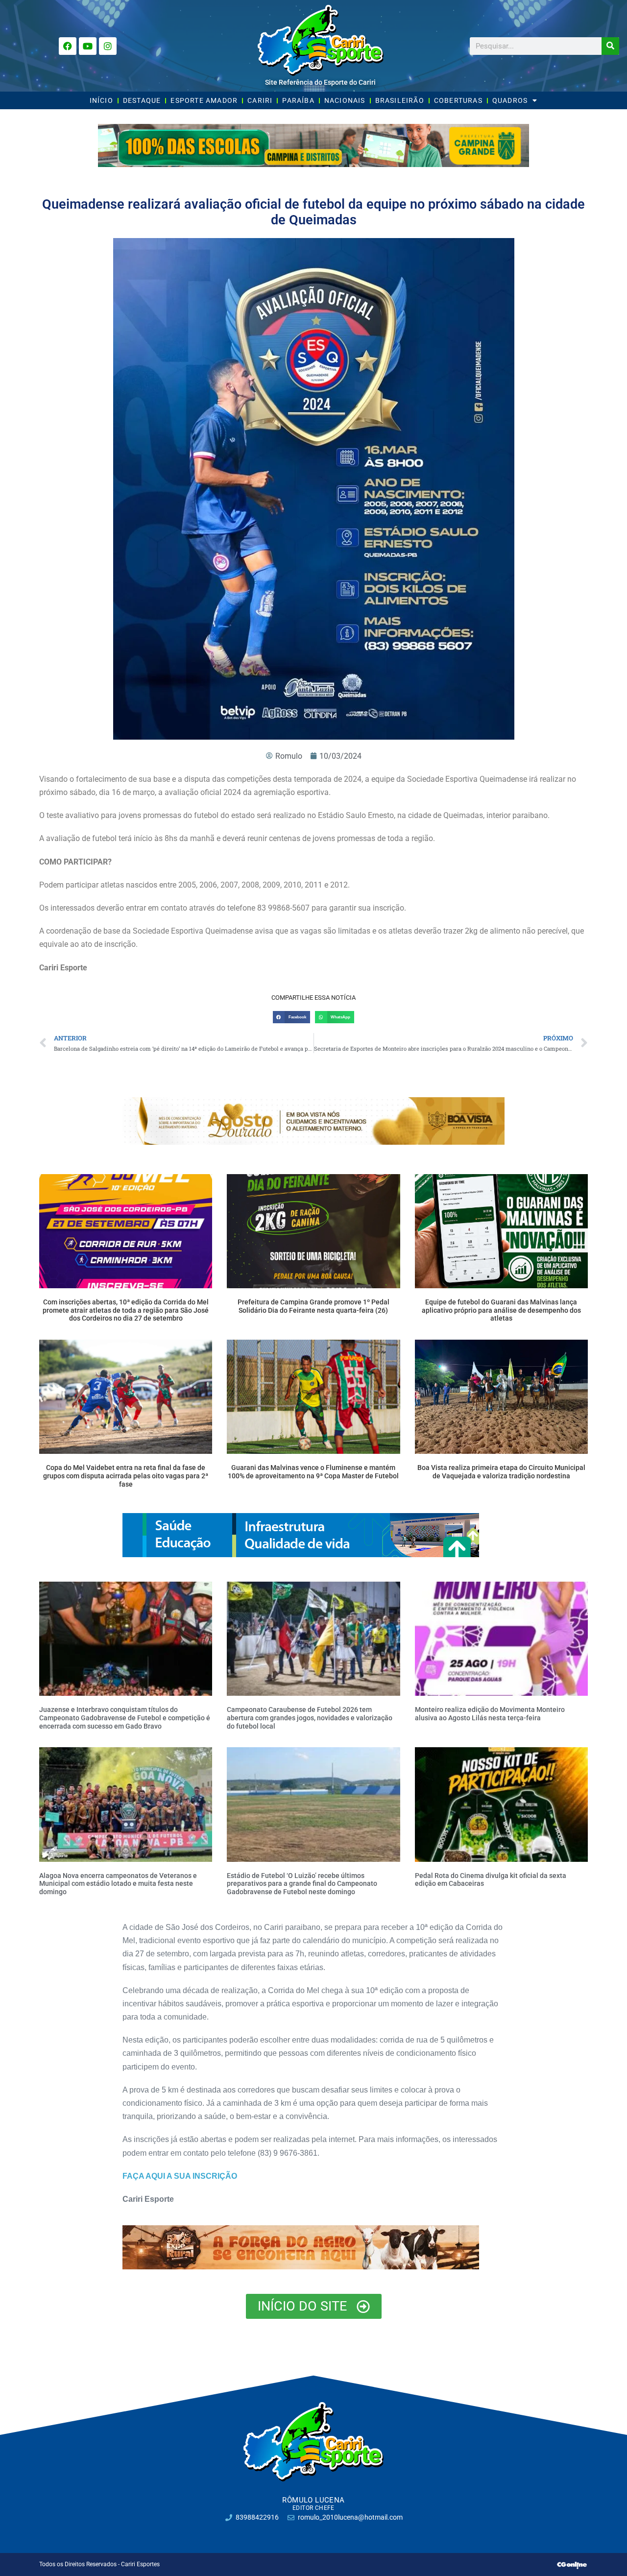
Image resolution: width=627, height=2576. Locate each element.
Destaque (142, 100)
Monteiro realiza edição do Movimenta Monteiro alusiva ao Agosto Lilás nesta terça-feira (490, 1714)
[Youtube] (88, 46)
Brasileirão (400, 100)
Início (101, 100)
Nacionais (345, 100)
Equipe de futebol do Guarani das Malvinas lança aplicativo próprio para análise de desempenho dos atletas (501, 1310)
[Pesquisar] (610, 46)
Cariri (260, 100)
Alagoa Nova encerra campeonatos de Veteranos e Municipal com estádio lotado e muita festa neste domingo (118, 1884)
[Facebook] (68, 46)
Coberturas (458, 100)
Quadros (510, 100)
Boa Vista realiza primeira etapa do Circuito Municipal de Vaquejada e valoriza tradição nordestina (501, 1472)
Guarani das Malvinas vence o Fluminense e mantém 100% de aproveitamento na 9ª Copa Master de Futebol (313, 1472)
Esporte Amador (204, 100)
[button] (291, 1017)
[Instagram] (108, 46)
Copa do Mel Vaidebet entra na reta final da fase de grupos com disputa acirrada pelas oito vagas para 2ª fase (126, 1476)
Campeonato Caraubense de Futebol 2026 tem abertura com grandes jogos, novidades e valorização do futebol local (310, 1718)
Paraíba (298, 100)
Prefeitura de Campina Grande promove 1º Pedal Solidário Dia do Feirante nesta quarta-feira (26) (313, 1306)
